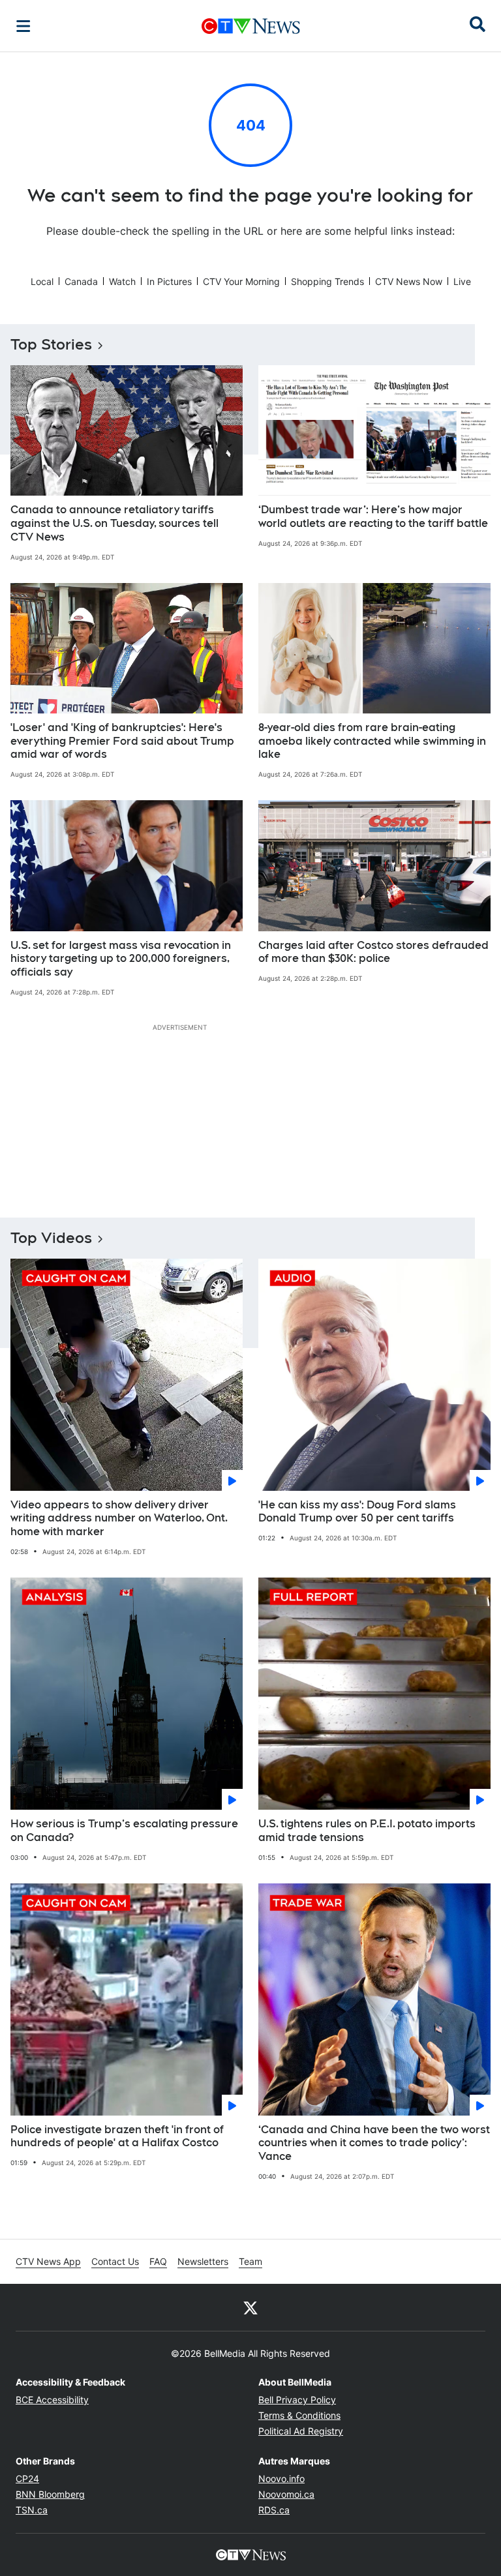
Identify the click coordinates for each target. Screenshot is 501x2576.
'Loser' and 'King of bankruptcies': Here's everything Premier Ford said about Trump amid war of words (122, 741)
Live (462, 281)
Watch (122, 281)
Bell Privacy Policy (297, 2400)
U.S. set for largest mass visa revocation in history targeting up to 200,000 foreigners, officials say (121, 959)
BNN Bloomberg (50, 2494)
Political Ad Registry (301, 2431)
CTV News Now (409, 281)
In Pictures (169, 281)
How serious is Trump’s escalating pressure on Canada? (124, 1831)
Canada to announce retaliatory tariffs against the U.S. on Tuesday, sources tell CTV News (114, 523)
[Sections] (23, 26)
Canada (81, 281)
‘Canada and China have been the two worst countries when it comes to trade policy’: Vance (374, 2143)
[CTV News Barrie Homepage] (251, 26)
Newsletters (203, 2261)
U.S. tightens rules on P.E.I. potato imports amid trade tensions (367, 1831)
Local (42, 281)
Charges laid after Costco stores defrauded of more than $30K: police (373, 952)
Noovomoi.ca (286, 2494)
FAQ (158, 2261)
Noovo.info (281, 2479)
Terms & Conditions (299, 2415)
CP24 (27, 2479)
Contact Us (115, 2261)
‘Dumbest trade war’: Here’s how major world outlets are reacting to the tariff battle (373, 517)
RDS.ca (274, 2510)
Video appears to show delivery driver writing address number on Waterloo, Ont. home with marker (119, 1519)
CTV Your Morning (241, 281)
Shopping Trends (327, 281)
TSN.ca (32, 2510)
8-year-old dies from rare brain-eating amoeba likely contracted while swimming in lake (372, 741)
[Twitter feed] (250, 2307)
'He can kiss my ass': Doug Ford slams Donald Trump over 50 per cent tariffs (357, 1512)
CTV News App (48, 2261)
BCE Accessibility (52, 2400)
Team (250, 2261)
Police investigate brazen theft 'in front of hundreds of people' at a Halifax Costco (117, 2136)
